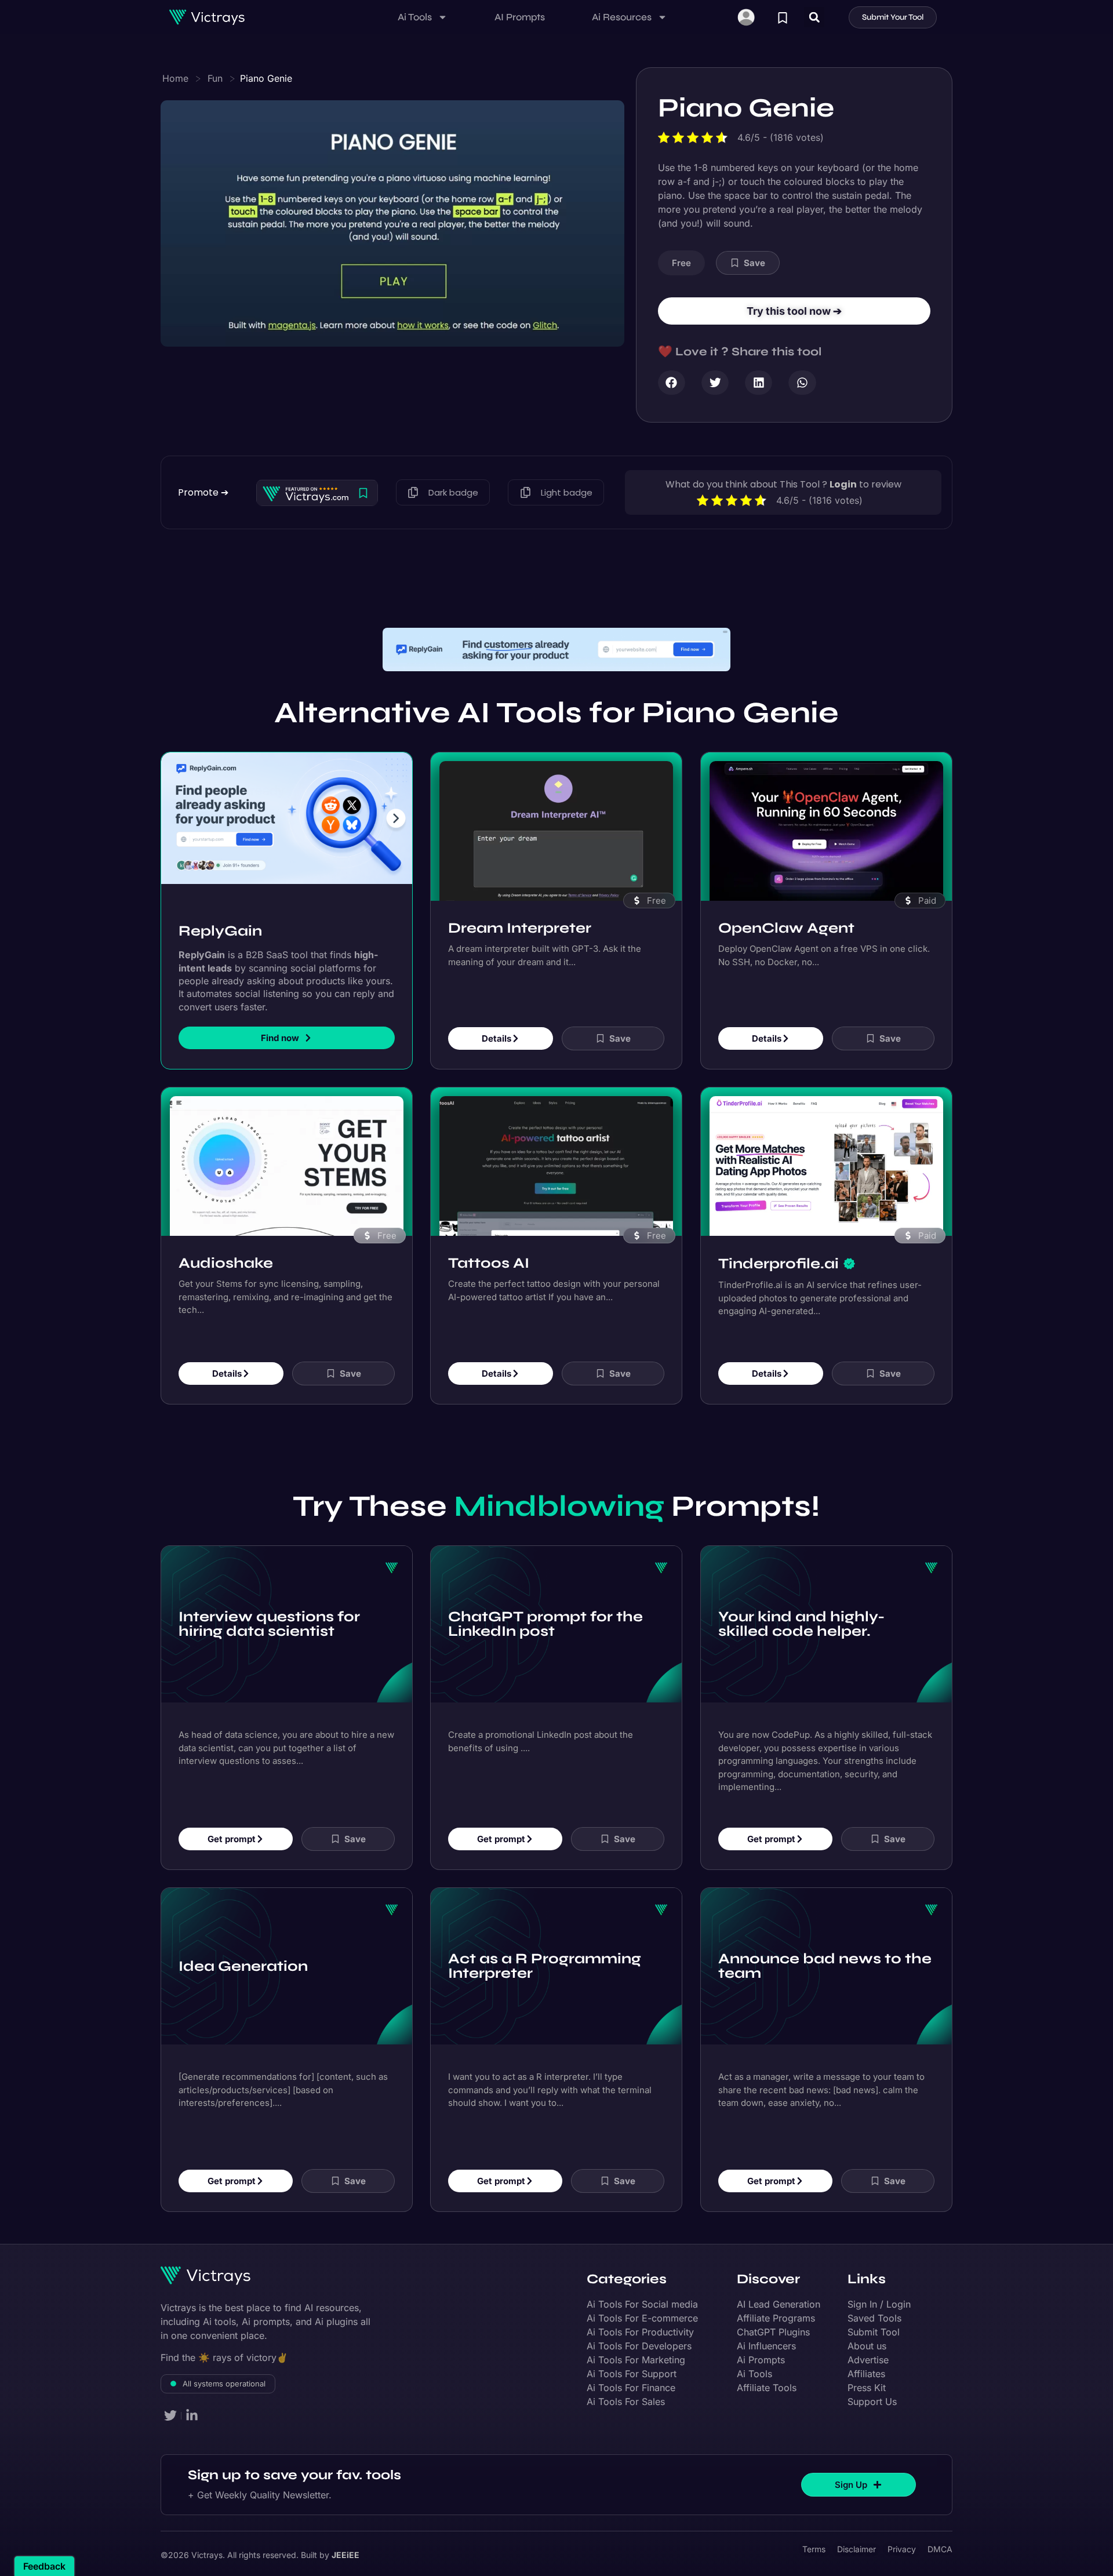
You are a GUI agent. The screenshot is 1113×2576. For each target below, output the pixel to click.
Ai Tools (415, 17)
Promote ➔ (203, 492)
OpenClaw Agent (786, 927)
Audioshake (226, 1262)
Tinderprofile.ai (779, 1263)
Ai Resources (622, 17)
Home (175, 78)
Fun (215, 78)
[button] (814, 17)
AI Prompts (520, 17)
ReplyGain (220, 931)
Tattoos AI (489, 1262)
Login (843, 484)
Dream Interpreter (520, 927)
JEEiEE (345, 2555)
